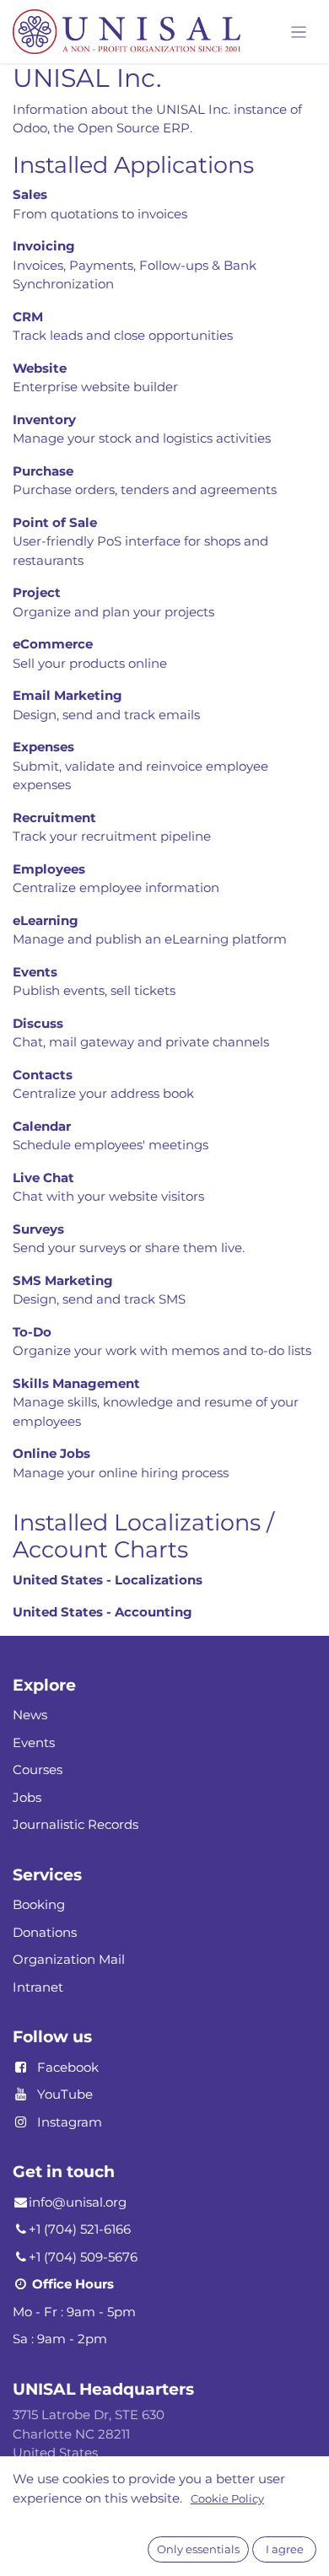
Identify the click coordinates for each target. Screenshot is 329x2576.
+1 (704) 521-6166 (80, 2229)
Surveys (38, 1229)
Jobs (27, 1797)
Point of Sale (55, 522)
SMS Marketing (63, 1280)
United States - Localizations (108, 1580)
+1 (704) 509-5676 (83, 2257)
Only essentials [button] (198, 2549)
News (30, 1715)
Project (37, 592)
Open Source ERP (134, 128)
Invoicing (44, 246)
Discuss (38, 1023)
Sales (30, 194)
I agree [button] (285, 2549)
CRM (28, 317)
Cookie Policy (227, 2498)
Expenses (43, 747)
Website (40, 368)
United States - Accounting (102, 1612)
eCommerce (53, 644)
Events (35, 972)
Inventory (44, 419)
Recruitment (54, 817)
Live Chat (43, 1178)
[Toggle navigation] (299, 32)
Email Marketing (67, 695)
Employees (49, 869)
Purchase (43, 471)
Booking (39, 1904)
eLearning (46, 920)
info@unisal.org (78, 2202)
